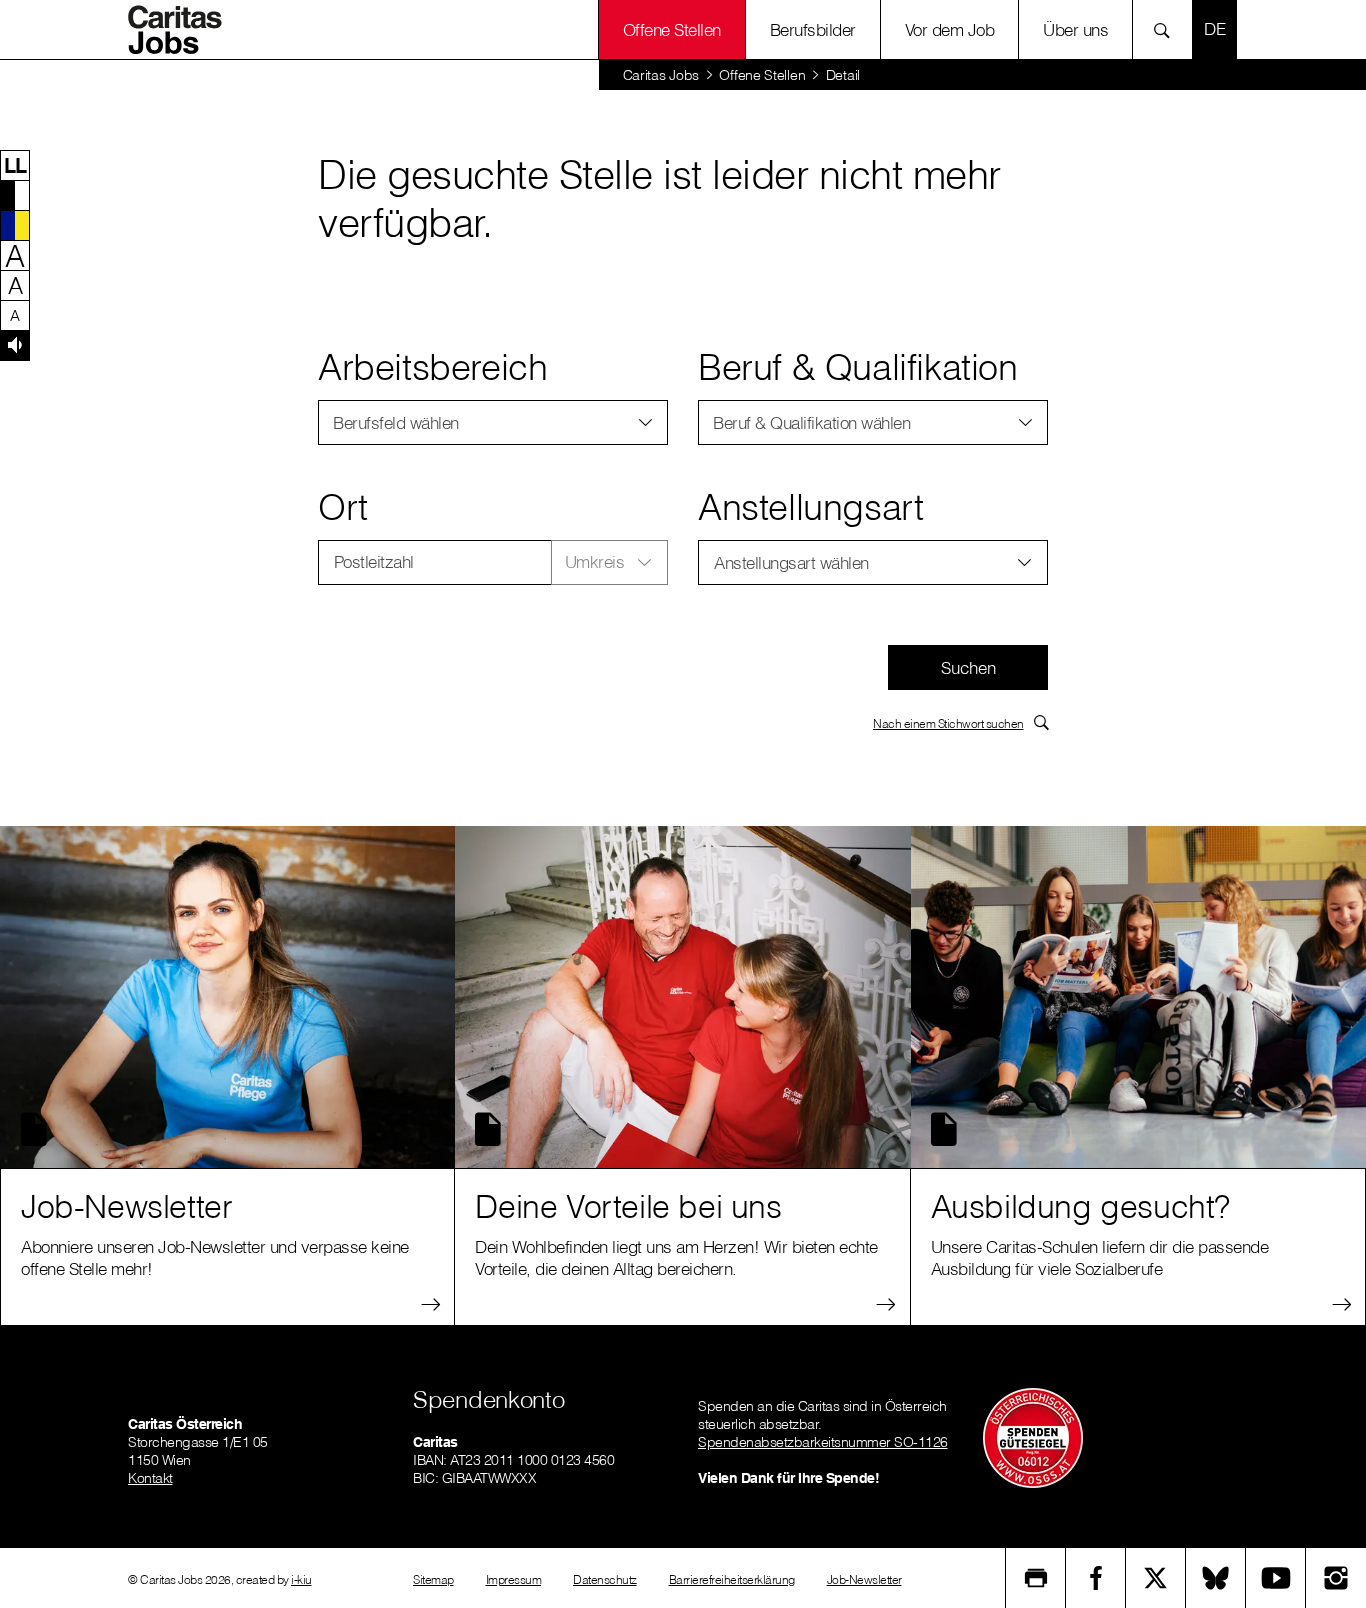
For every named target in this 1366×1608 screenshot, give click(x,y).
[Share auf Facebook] (1096, 1578)
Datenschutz (605, 1579)
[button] (15, 165)
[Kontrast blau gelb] (15, 225)
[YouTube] (1276, 1578)
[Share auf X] (1156, 1578)
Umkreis (595, 561)
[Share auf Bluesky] (1216, 1578)
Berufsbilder (813, 29)
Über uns (1075, 29)
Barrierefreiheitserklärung (732, 1579)
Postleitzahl (374, 561)
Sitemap (433, 1579)
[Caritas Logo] (182, 30)
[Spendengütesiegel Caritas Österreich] (1033, 1436)
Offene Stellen (762, 75)
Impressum (514, 1579)
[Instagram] (1336, 1578)
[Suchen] (1167, 29)
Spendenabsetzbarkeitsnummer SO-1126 (823, 1442)
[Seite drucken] (1036, 1578)
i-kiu (301, 1579)
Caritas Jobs (661, 75)
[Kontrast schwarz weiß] (15, 195)
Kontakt (150, 1478)
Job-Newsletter (864, 1579)
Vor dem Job (950, 29)
